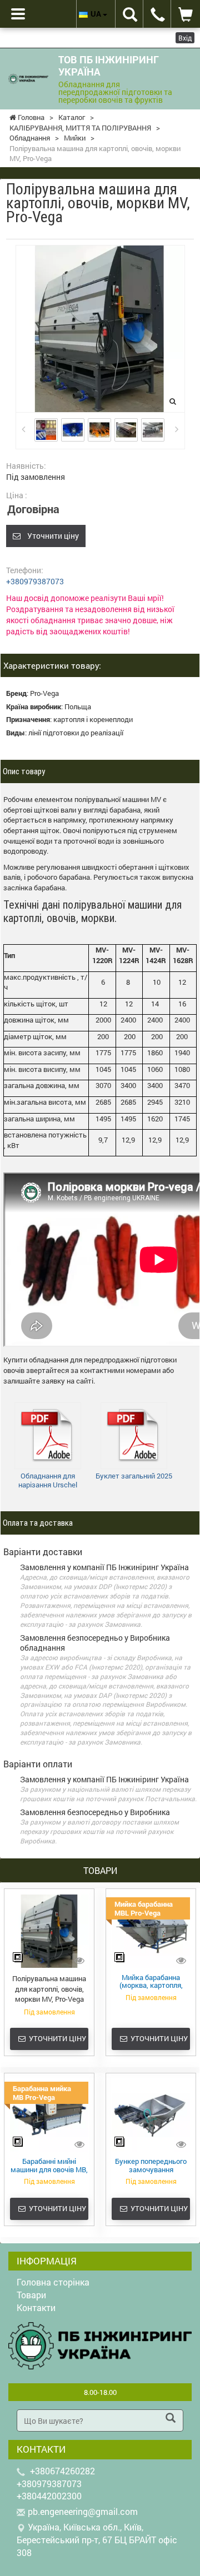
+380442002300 (49, 2496)
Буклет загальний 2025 (134, 1476)
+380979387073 (35, 581)
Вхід (185, 38)
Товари (31, 2295)
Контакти (36, 2307)
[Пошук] (171, 2419)
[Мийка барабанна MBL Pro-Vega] (151, 1931)
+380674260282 (62, 2471)
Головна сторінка (53, 2282)
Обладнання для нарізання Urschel (48, 1480)
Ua (97, 14)
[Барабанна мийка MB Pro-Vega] (49, 2114)
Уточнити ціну (50, 536)
